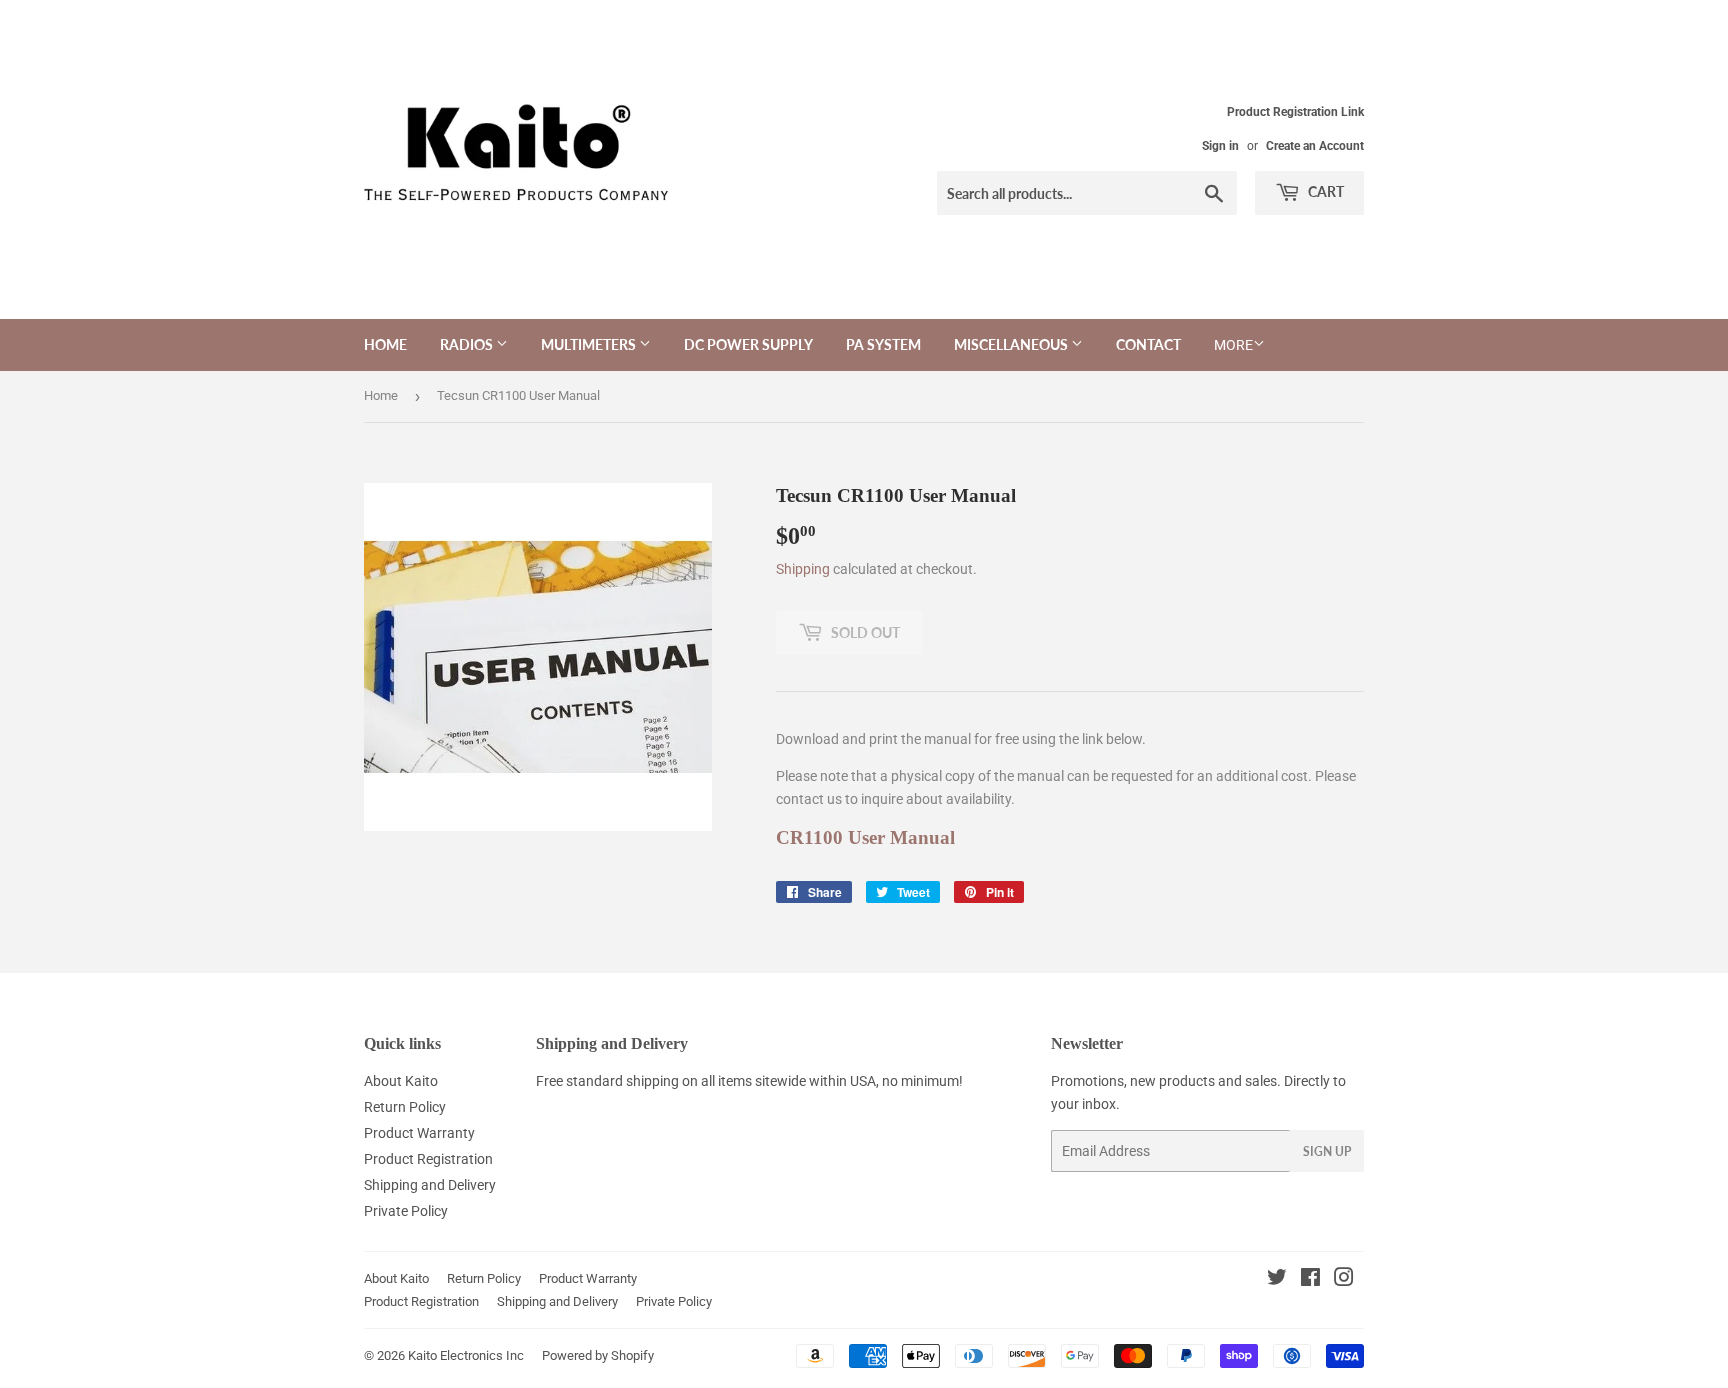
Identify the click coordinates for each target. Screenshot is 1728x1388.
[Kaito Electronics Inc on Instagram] (1344, 1280)
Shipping (803, 569)
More (1233, 345)
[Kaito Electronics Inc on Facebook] (1310, 1280)
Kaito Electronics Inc (466, 1355)
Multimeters (590, 344)
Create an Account (1315, 146)
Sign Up (1327, 1151)
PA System (883, 344)
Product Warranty (419, 1133)
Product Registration (428, 1159)
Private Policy (406, 1211)
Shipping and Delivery (430, 1185)
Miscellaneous (1012, 344)
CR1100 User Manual (865, 837)
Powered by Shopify (598, 1355)
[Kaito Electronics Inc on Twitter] (1277, 1280)
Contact (1148, 344)
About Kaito (401, 1081)
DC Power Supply (748, 344)
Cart (1324, 191)
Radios (468, 344)
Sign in (1220, 146)
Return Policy (405, 1107)
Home (385, 344)
